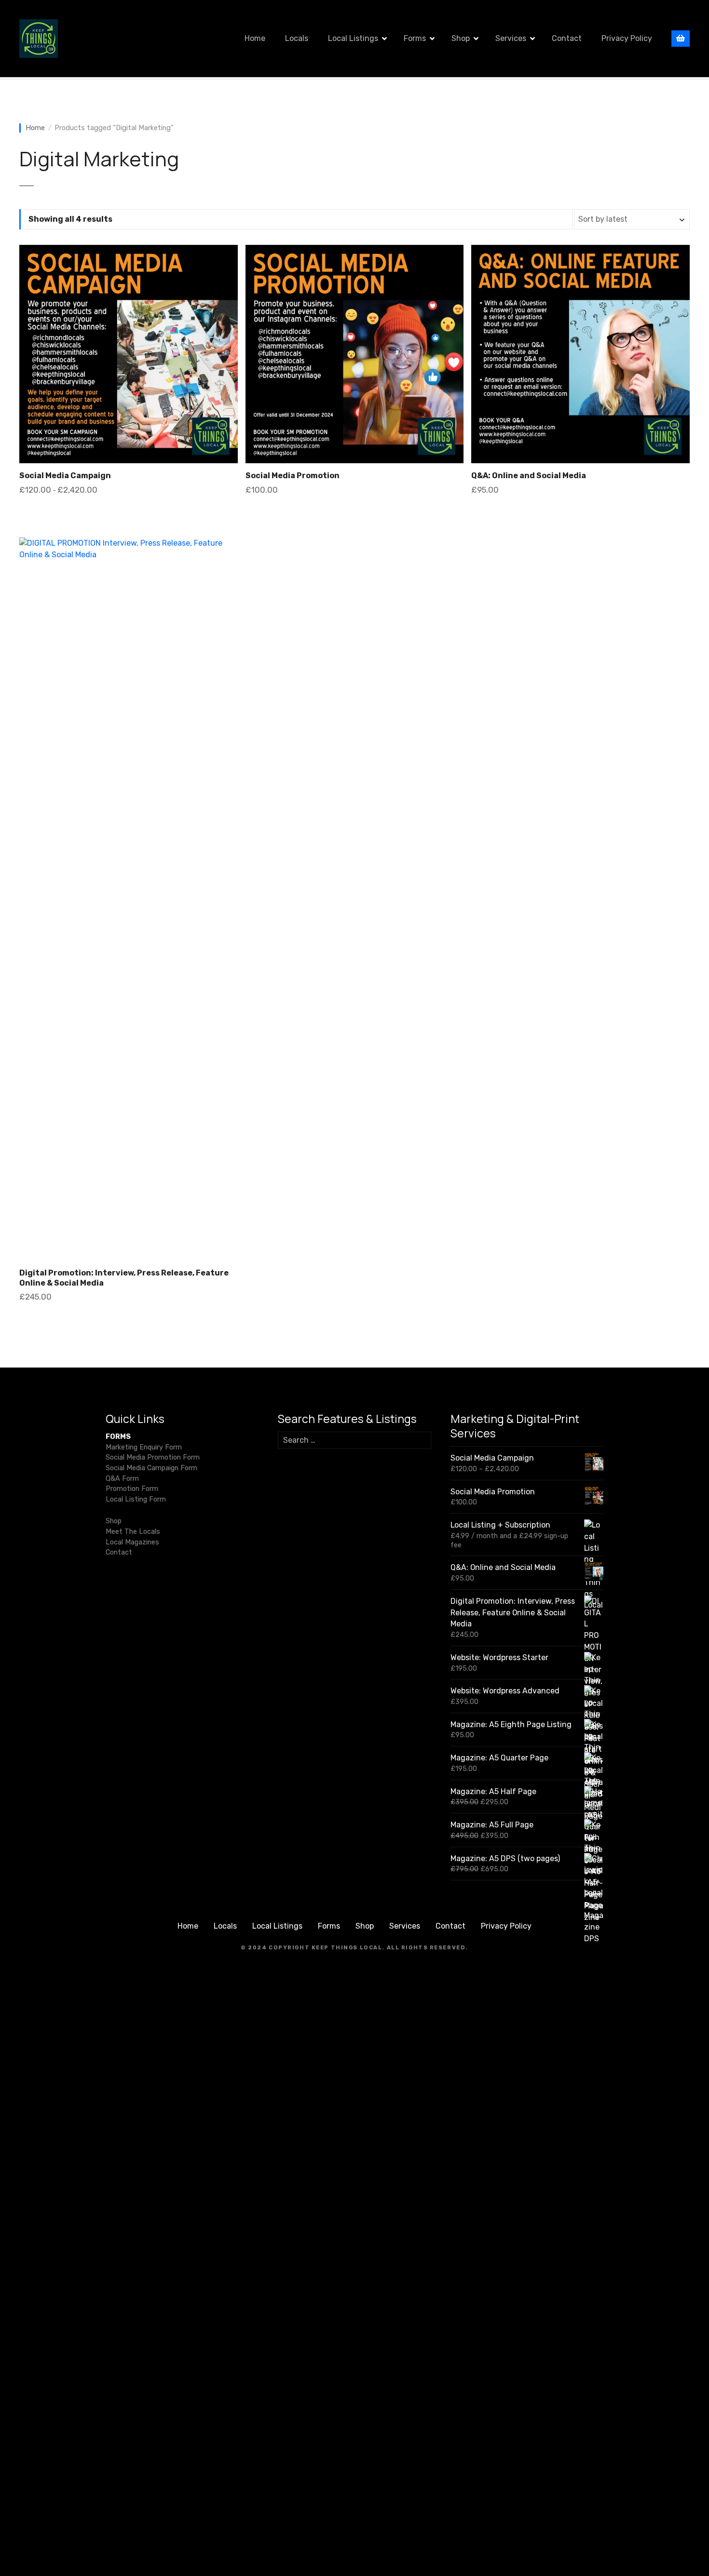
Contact (567, 38)
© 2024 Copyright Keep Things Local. (313, 1948)
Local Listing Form (136, 1499)
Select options (128, 514)
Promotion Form (132, 1489)
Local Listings (353, 38)
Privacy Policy (627, 38)
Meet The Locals (133, 1532)
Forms (415, 38)
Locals (297, 38)
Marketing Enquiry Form (144, 1447)
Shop (461, 38)
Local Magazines (132, 1542)
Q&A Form (122, 1479)
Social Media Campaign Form (151, 1468)
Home (255, 38)
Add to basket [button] (354, 514)
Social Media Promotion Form (153, 1457)
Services (511, 38)
